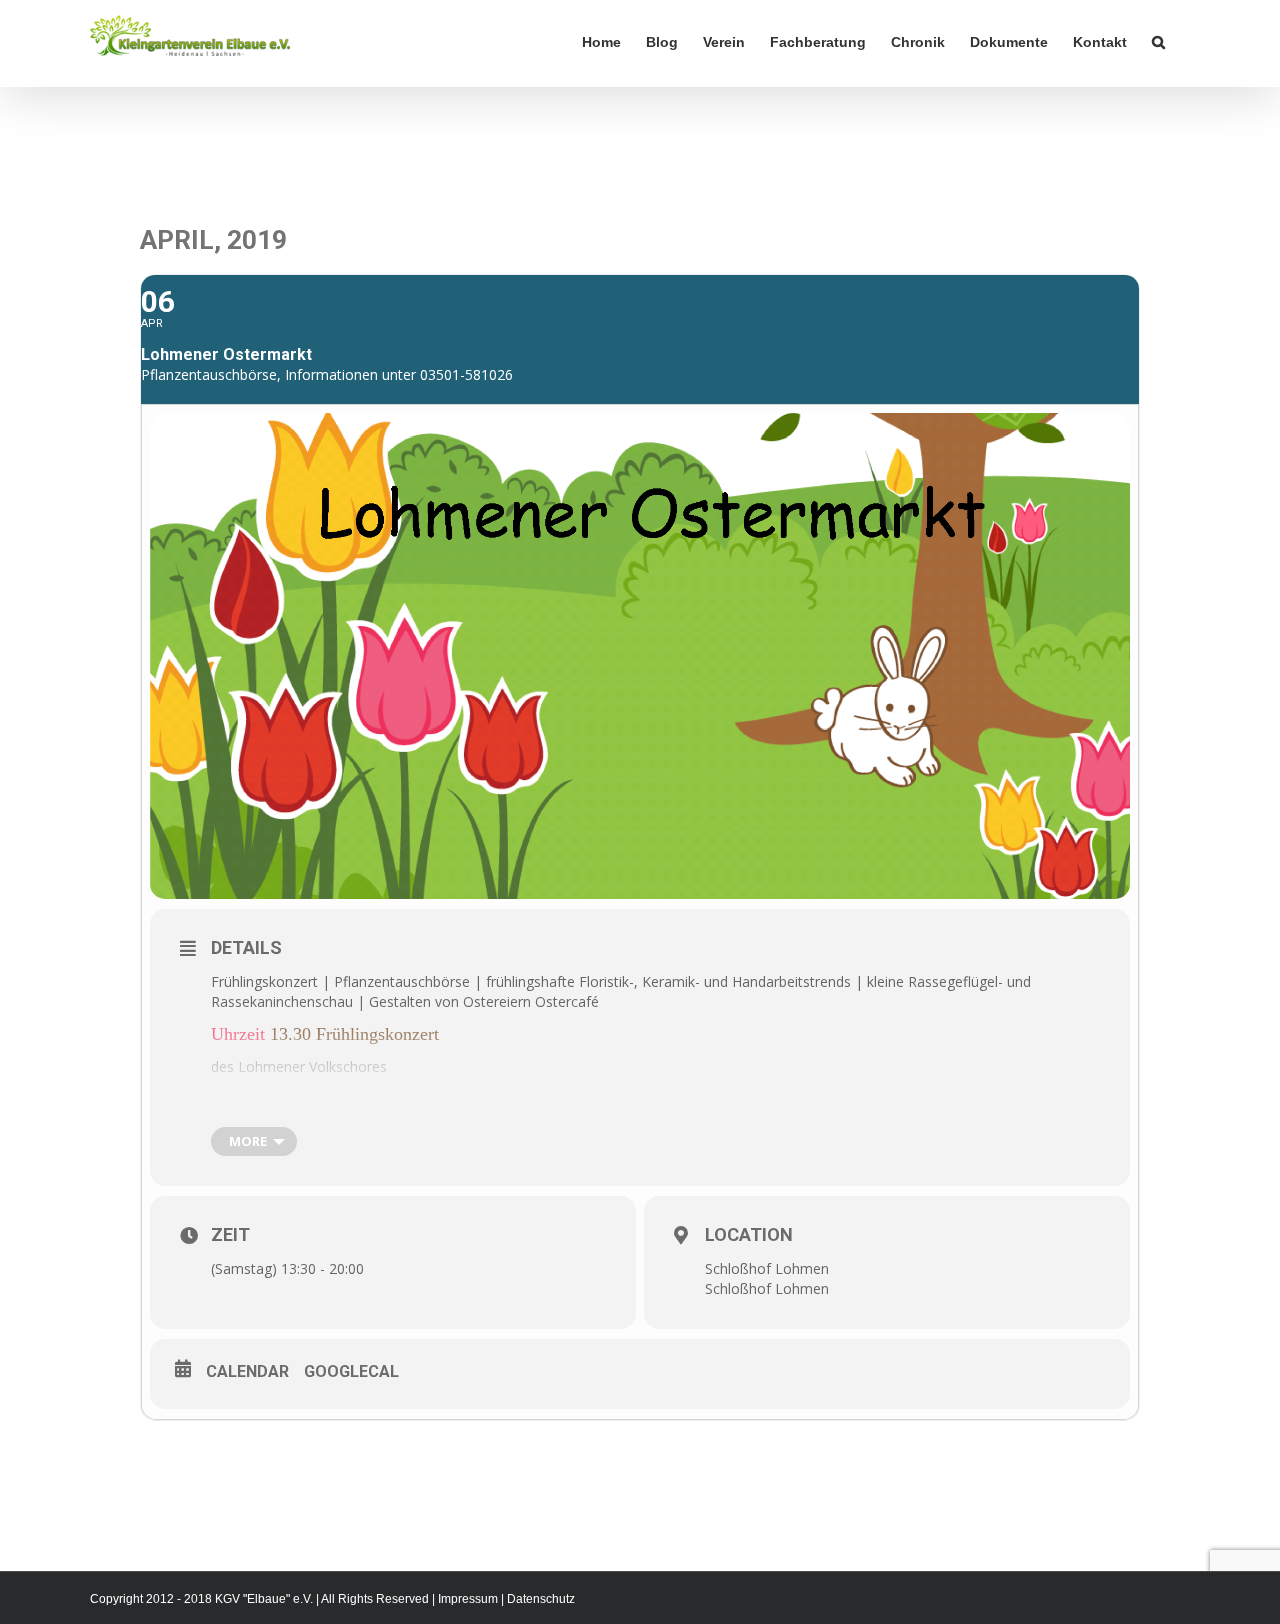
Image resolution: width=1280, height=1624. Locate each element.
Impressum (468, 1599)
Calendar (247, 1371)
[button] (1158, 42)
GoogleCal (351, 1371)
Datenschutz (541, 1599)
